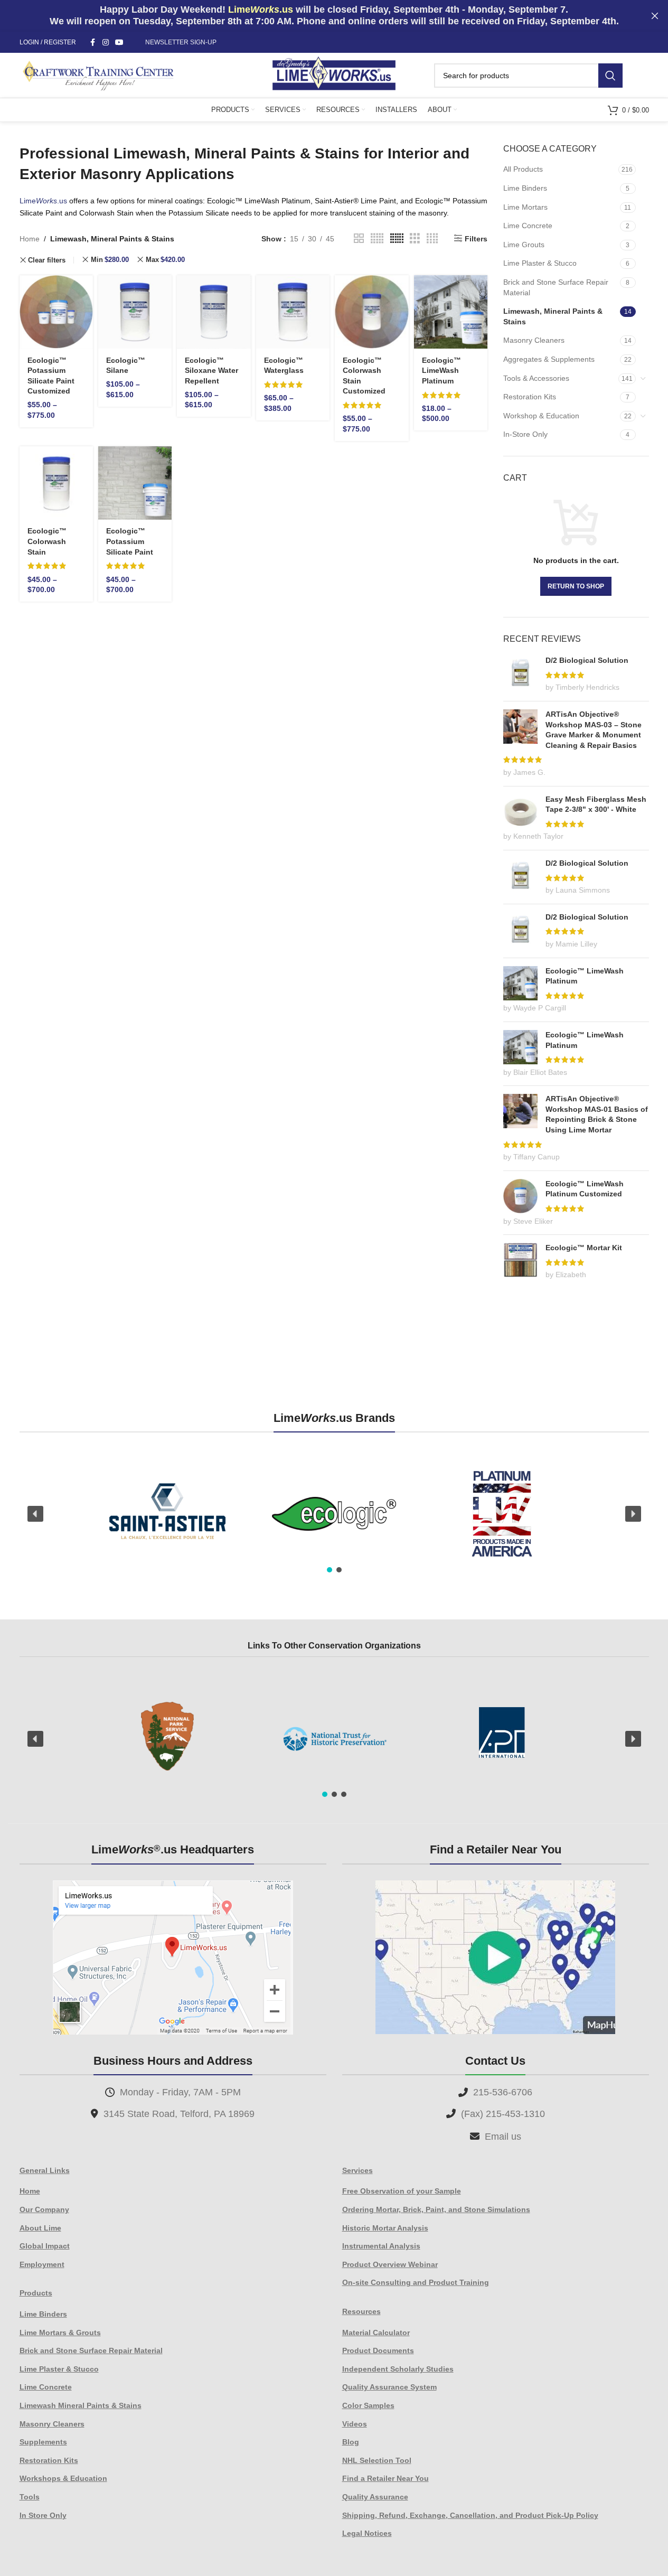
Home (30, 239)
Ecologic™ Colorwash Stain (47, 541)
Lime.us (43, 201)
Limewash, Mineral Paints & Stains (553, 316)
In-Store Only (525, 434)
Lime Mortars (525, 207)
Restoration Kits (530, 397)
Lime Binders (525, 188)
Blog (351, 2442)
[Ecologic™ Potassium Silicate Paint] (135, 483)
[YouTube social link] (119, 43)
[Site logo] (334, 74)
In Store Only (43, 2515)
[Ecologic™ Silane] (135, 312)
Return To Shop (576, 586)
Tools (30, 2497)
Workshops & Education (63, 2478)
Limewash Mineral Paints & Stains (81, 2405)
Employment (42, 2264)
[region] (334, 1514)
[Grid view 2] (359, 238)
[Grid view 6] (397, 238)
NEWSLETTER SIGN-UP (181, 42)
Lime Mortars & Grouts (60, 2333)
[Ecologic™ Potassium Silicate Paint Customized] (56, 312)
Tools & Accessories (536, 378)
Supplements (43, 2442)
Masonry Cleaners (534, 340)
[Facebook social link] (93, 43)
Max (165, 260)
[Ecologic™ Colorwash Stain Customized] (371, 312)
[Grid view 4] (432, 238)
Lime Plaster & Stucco (540, 263)
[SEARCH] (610, 76)
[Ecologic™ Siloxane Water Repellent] (214, 312)
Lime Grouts (524, 245)
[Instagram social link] (106, 43)
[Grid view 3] (415, 238)
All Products (523, 169)
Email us (503, 2137)
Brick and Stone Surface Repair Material (556, 287)
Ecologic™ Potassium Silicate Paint (130, 541)
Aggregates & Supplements (549, 359)
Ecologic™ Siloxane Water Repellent (211, 371)
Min (110, 260)
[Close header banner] (655, 16)
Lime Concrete (528, 226)
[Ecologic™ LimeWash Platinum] (451, 312)
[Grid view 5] (377, 238)
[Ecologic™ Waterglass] (293, 312)
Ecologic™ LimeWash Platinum (441, 371)
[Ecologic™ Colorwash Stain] (56, 483)
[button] (35, 1514)
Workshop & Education (541, 416)
